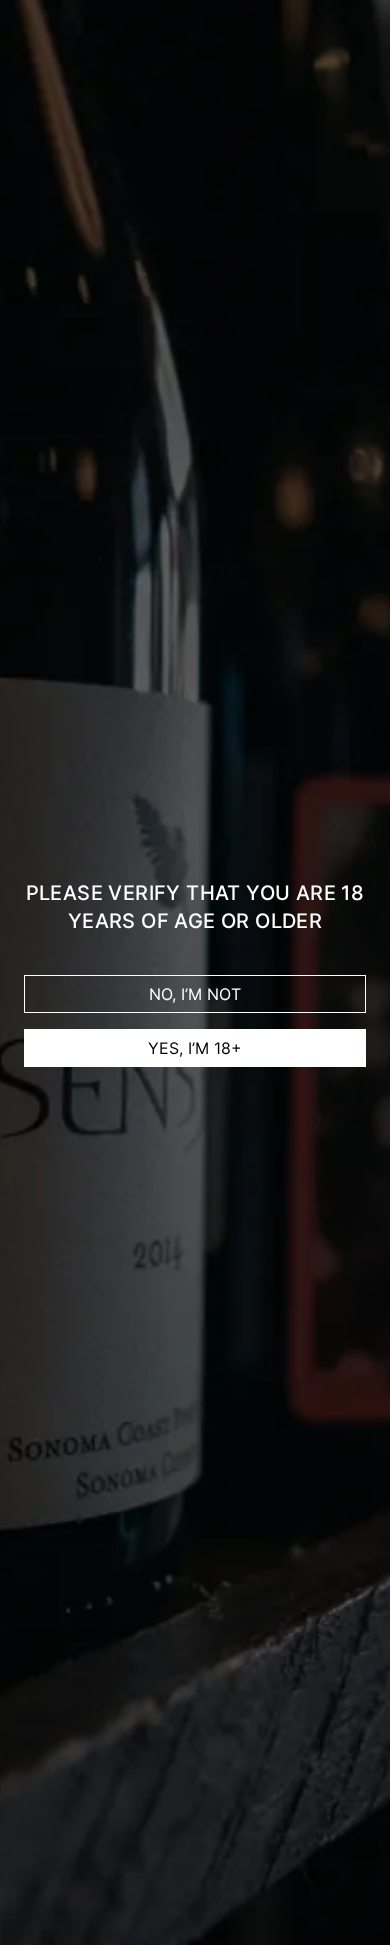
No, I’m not (195, 994)
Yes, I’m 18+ (195, 1048)
